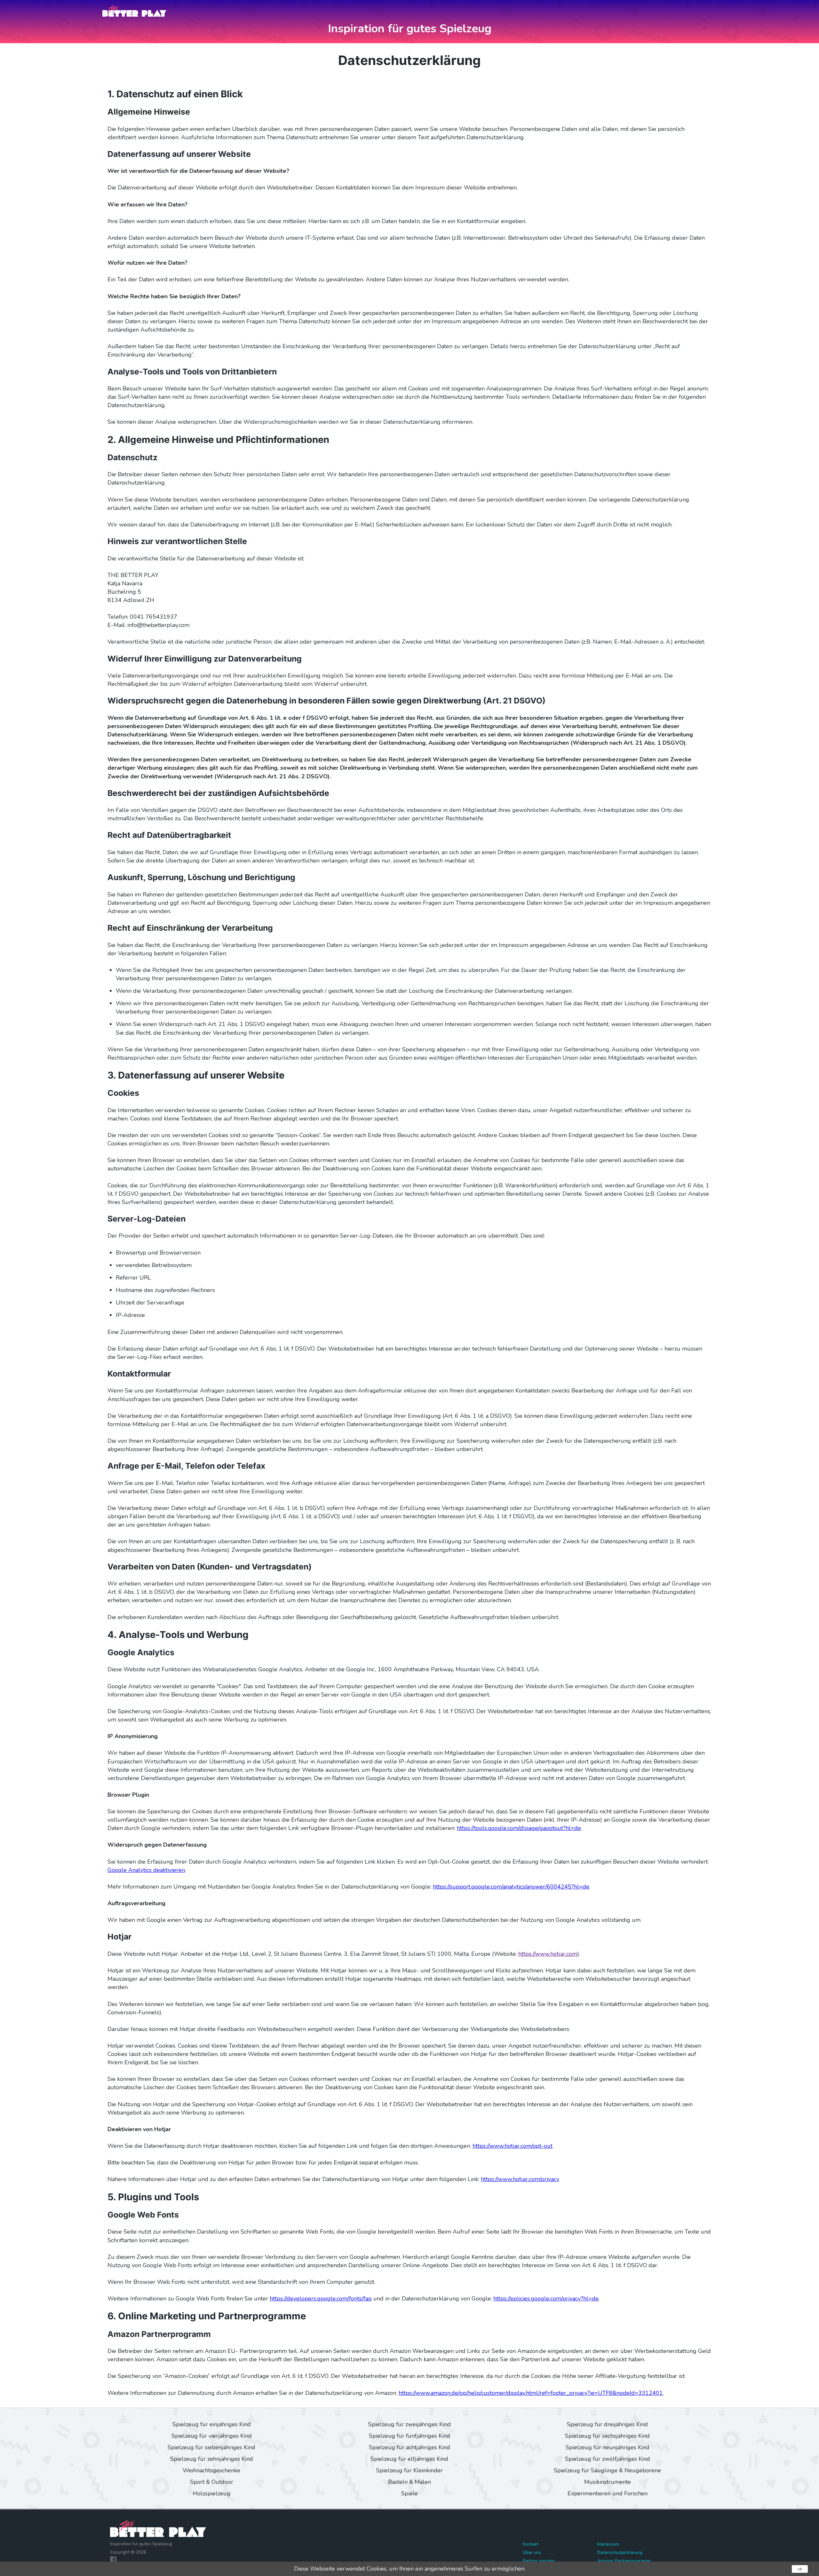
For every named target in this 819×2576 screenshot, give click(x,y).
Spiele (409, 2493)
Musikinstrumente (608, 2482)
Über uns (532, 2552)
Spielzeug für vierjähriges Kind (212, 2436)
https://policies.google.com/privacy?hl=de (546, 2299)
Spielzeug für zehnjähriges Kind (212, 2459)
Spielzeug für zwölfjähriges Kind (608, 2459)
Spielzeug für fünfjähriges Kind (409, 2436)
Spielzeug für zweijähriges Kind (409, 2424)
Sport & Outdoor (212, 2482)
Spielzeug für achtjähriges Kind (409, 2447)
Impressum (608, 2544)
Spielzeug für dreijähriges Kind (607, 2424)
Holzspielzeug (212, 2493)
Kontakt (531, 2544)
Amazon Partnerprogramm (624, 2561)
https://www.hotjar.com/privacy (520, 2179)
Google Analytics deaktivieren (146, 1870)
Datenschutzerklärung (620, 2552)
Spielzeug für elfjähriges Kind (409, 2459)
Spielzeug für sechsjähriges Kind (607, 2436)
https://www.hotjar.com (548, 1954)
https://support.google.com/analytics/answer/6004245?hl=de (511, 1887)
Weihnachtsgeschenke (211, 2470)
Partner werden (539, 2561)
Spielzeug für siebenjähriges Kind (211, 2447)
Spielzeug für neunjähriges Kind (608, 2447)
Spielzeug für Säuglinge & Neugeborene (607, 2470)
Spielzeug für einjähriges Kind (212, 2424)
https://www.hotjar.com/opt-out (513, 2146)
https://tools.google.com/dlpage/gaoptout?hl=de (519, 1828)
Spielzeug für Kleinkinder (409, 2470)
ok (800, 2569)
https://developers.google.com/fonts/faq (321, 2299)
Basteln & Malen (409, 2482)
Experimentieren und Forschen (608, 2493)
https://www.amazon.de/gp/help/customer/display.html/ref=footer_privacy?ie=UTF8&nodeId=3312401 (531, 2393)
